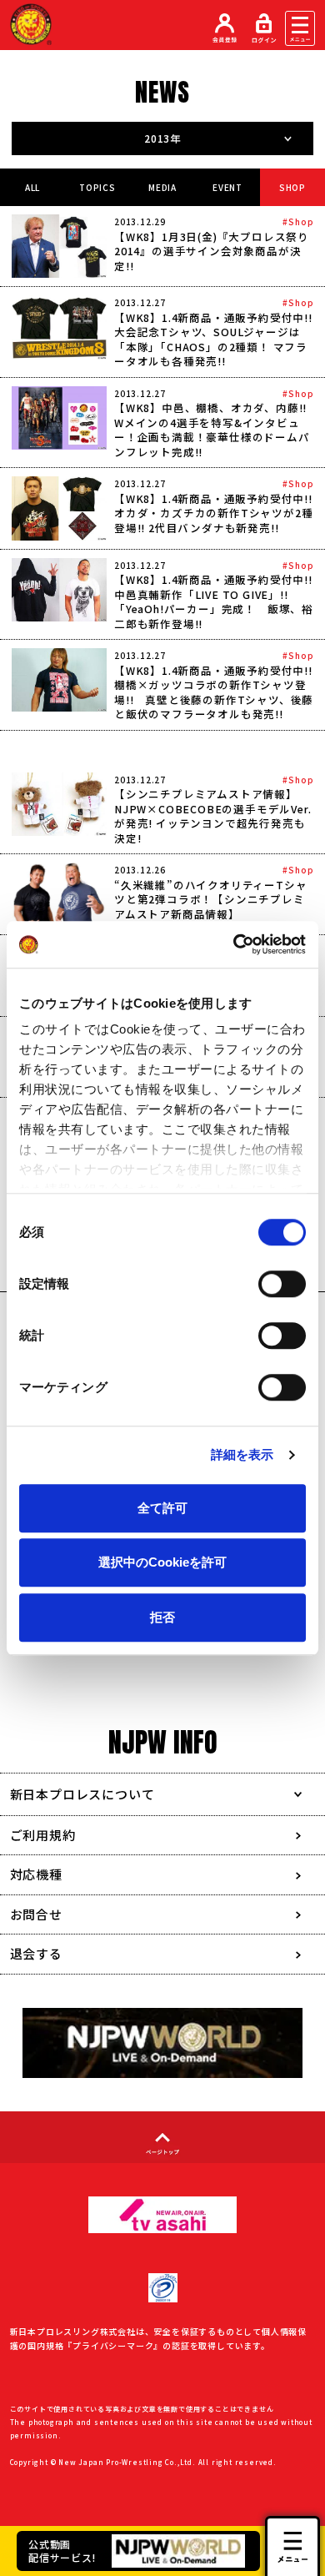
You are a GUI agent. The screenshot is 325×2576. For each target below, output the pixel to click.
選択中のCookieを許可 (162, 1562)
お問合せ (36, 1914)
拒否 (162, 1617)
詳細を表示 (242, 1454)
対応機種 (36, 1874)
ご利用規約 (43, 1835)
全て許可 (162, 1508)
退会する (36, 1953)
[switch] (282, 1284)
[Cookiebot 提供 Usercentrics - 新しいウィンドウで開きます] (234, 944)
